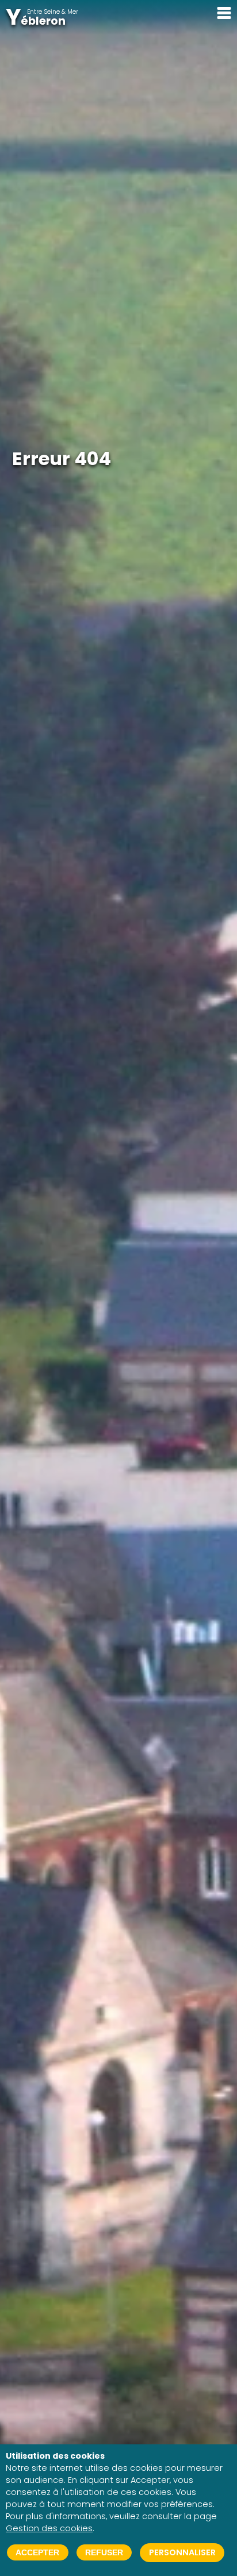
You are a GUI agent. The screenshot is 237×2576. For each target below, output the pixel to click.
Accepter (37, 2552)
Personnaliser (182, 2552)
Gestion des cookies (49, 2528)
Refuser (104, 2552)
